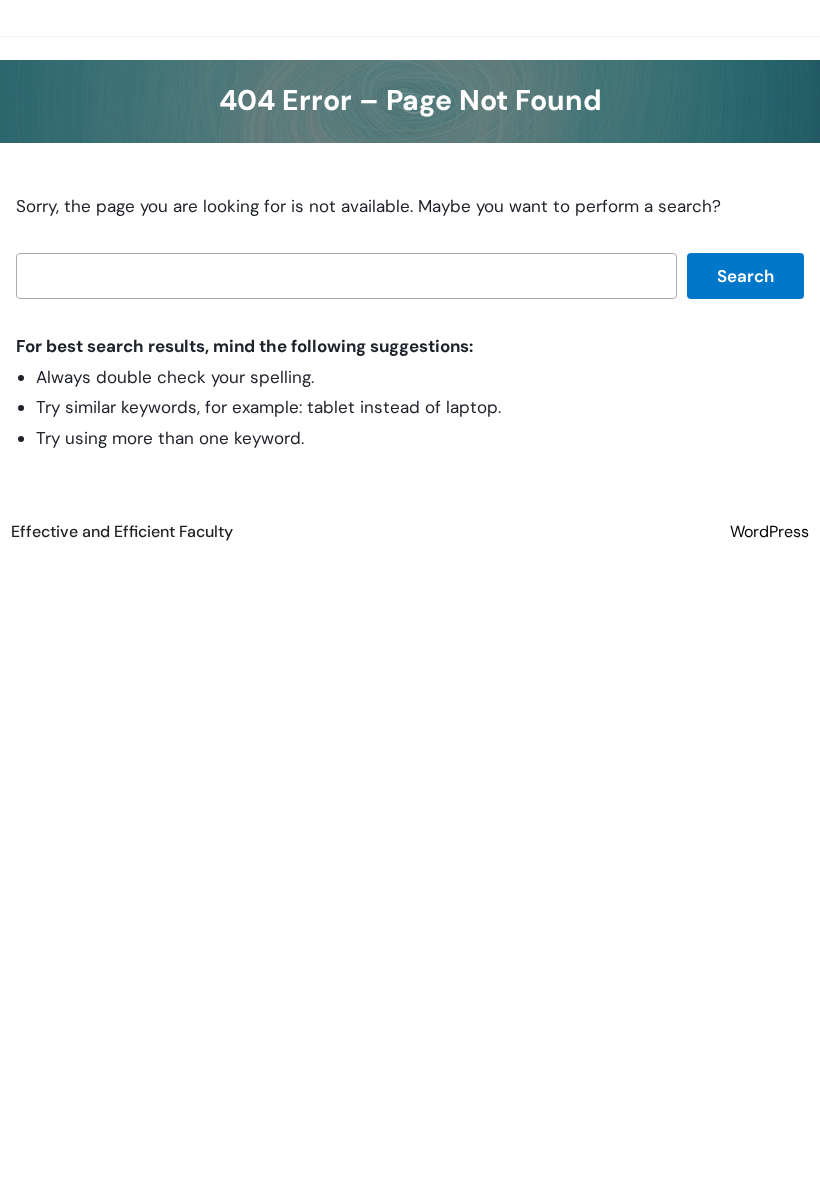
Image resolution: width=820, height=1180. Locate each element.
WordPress (769, 531)
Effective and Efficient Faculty (122, 531)
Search (745, 276)
